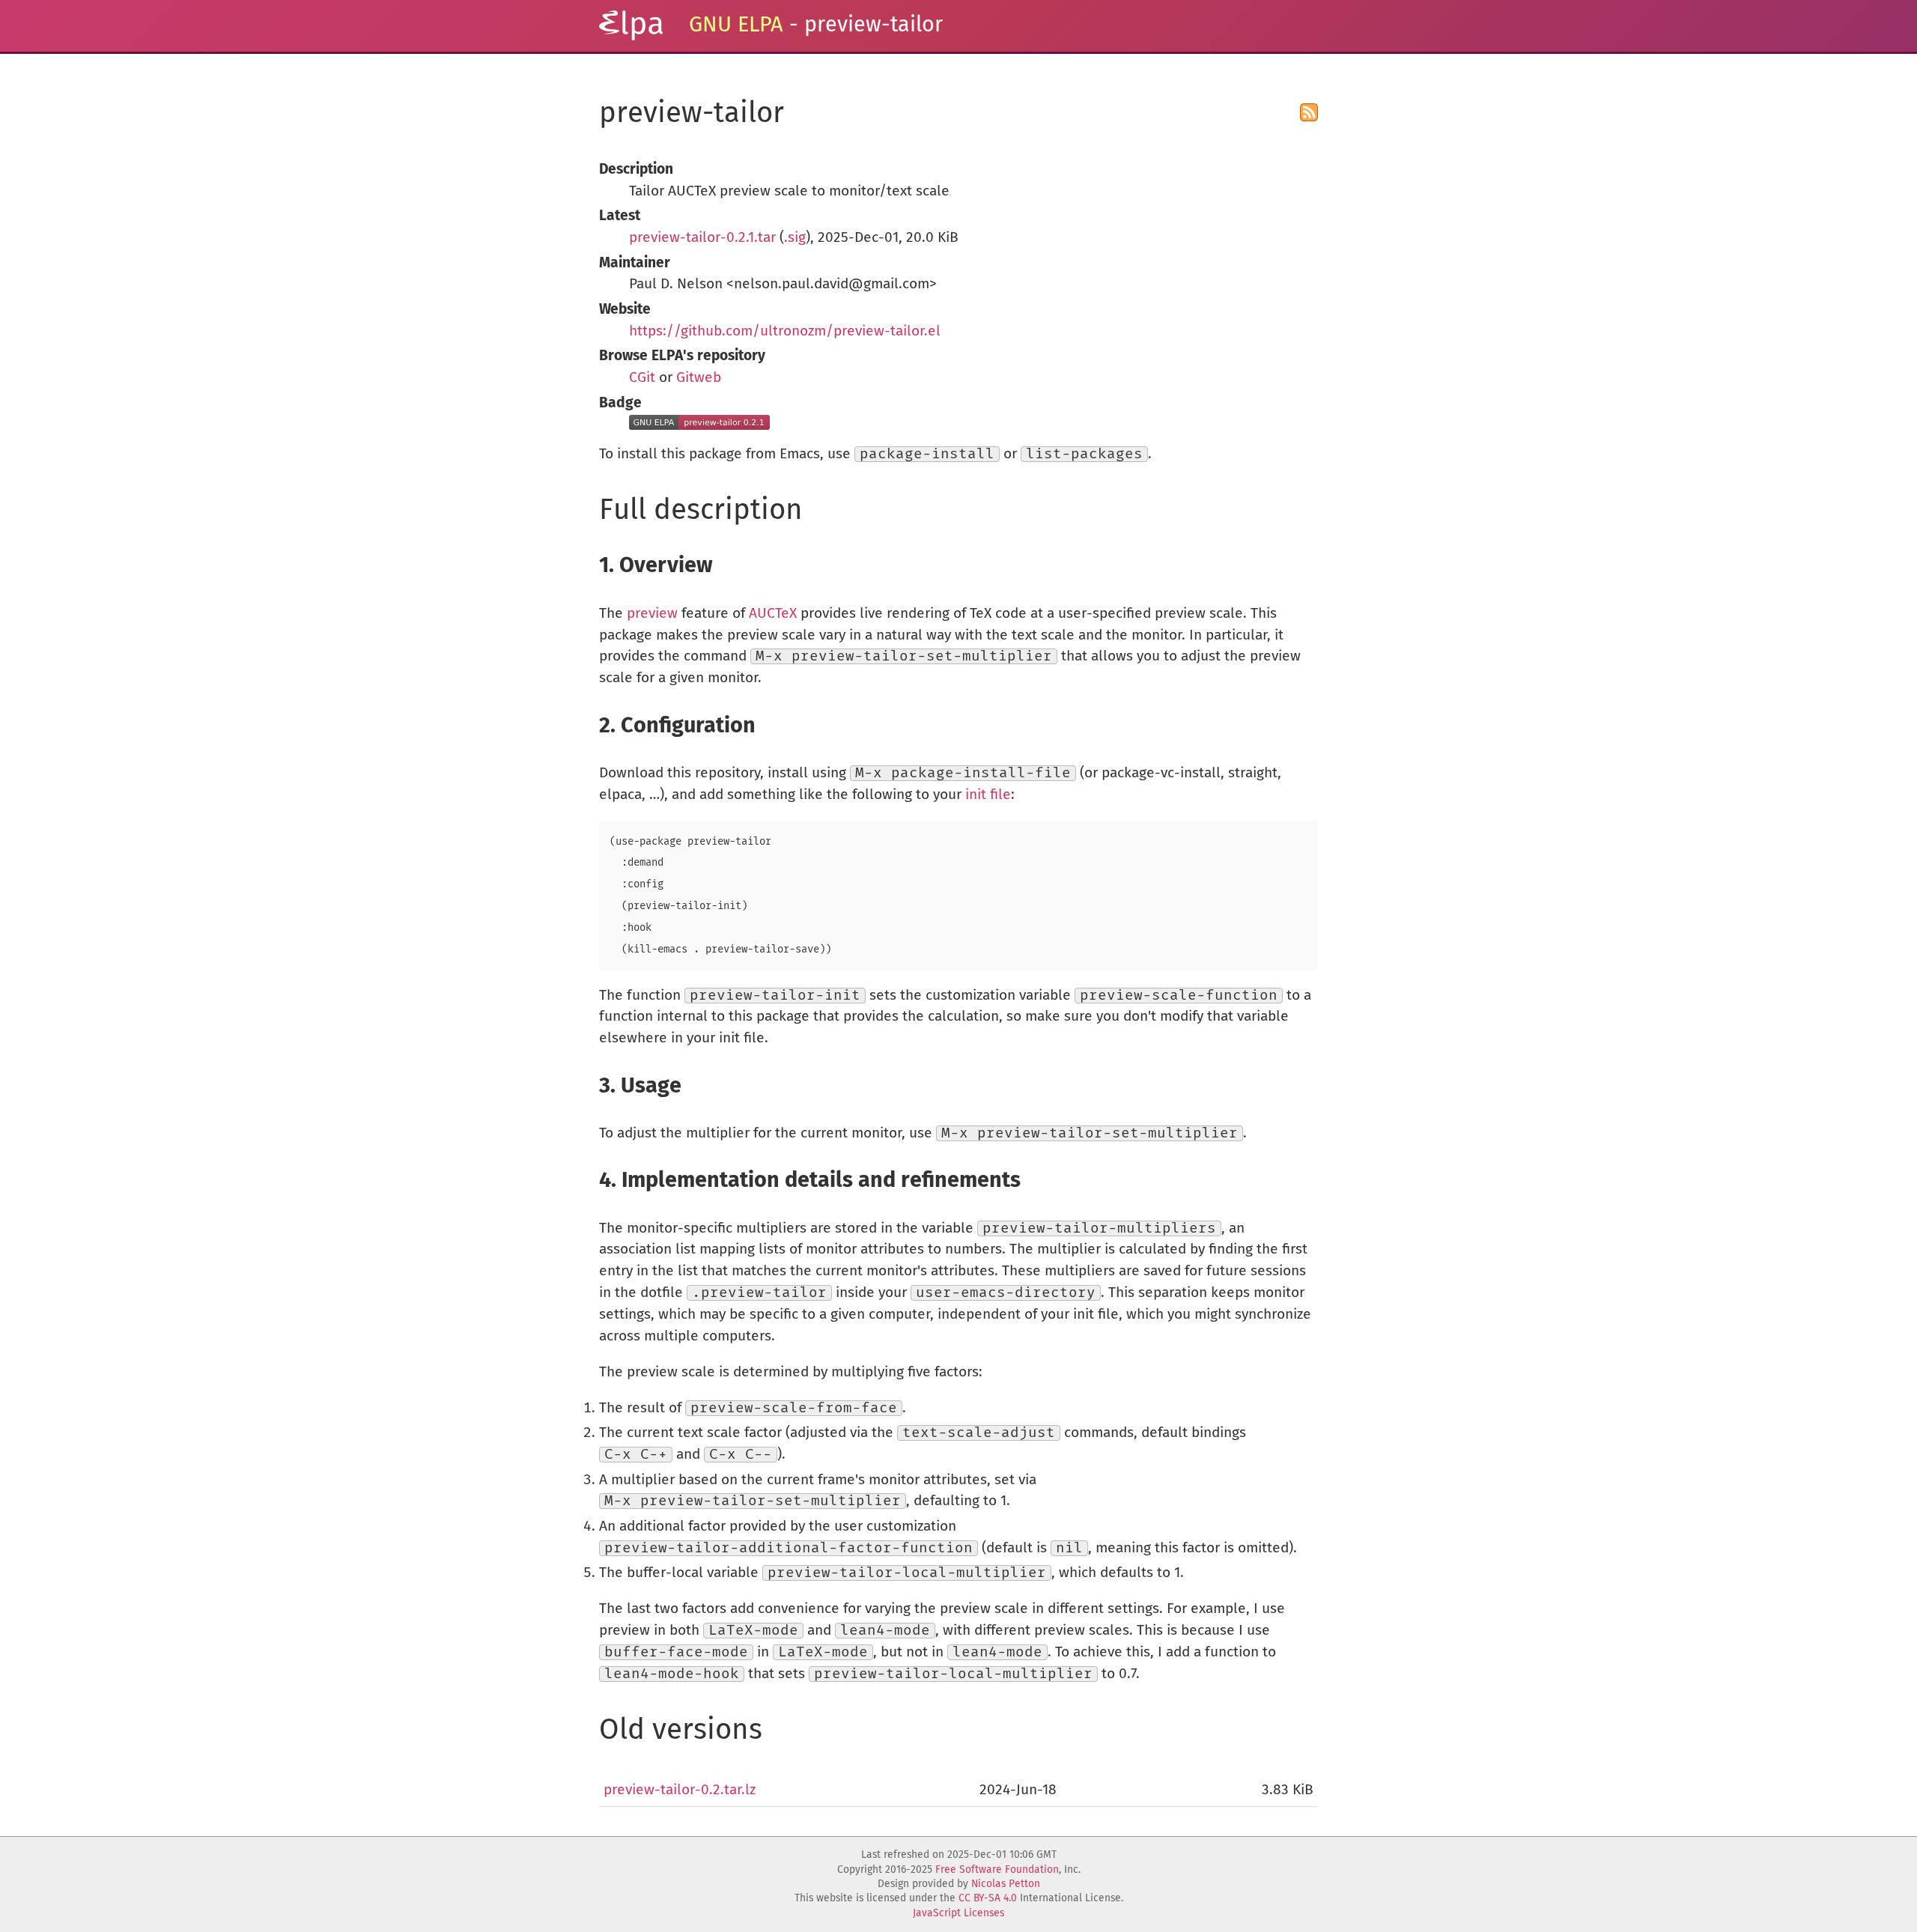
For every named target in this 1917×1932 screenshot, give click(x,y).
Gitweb (699, 378)
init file (988, 795)
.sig (795, 238)
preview (652, 614)
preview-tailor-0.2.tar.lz (680, 1790)
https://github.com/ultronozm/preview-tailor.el (785, 331)
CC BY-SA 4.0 (988, 1898)
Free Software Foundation (997, 1870)
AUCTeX (773, 614)
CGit (642, 378)
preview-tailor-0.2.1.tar (702, 238)
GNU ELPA (736, 25)
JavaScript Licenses (958, 1913)
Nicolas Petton (1006, 1884)
